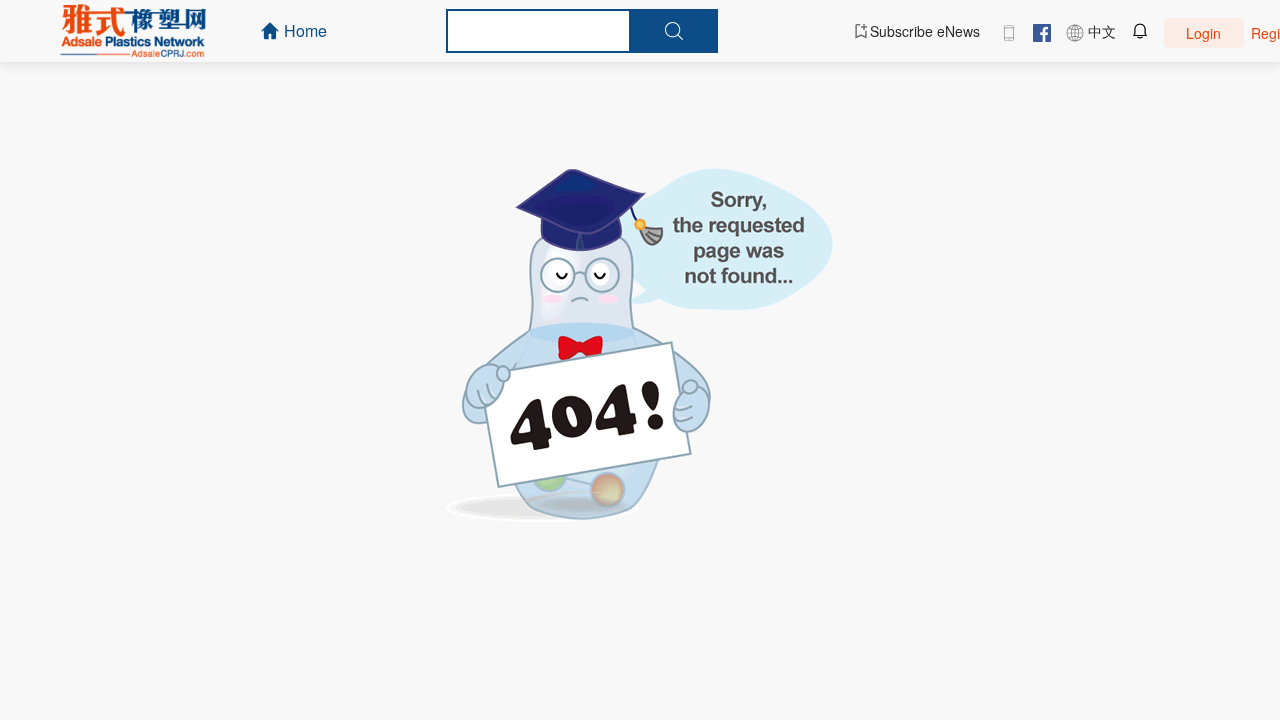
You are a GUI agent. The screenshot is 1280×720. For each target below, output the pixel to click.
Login (1203, 33)
